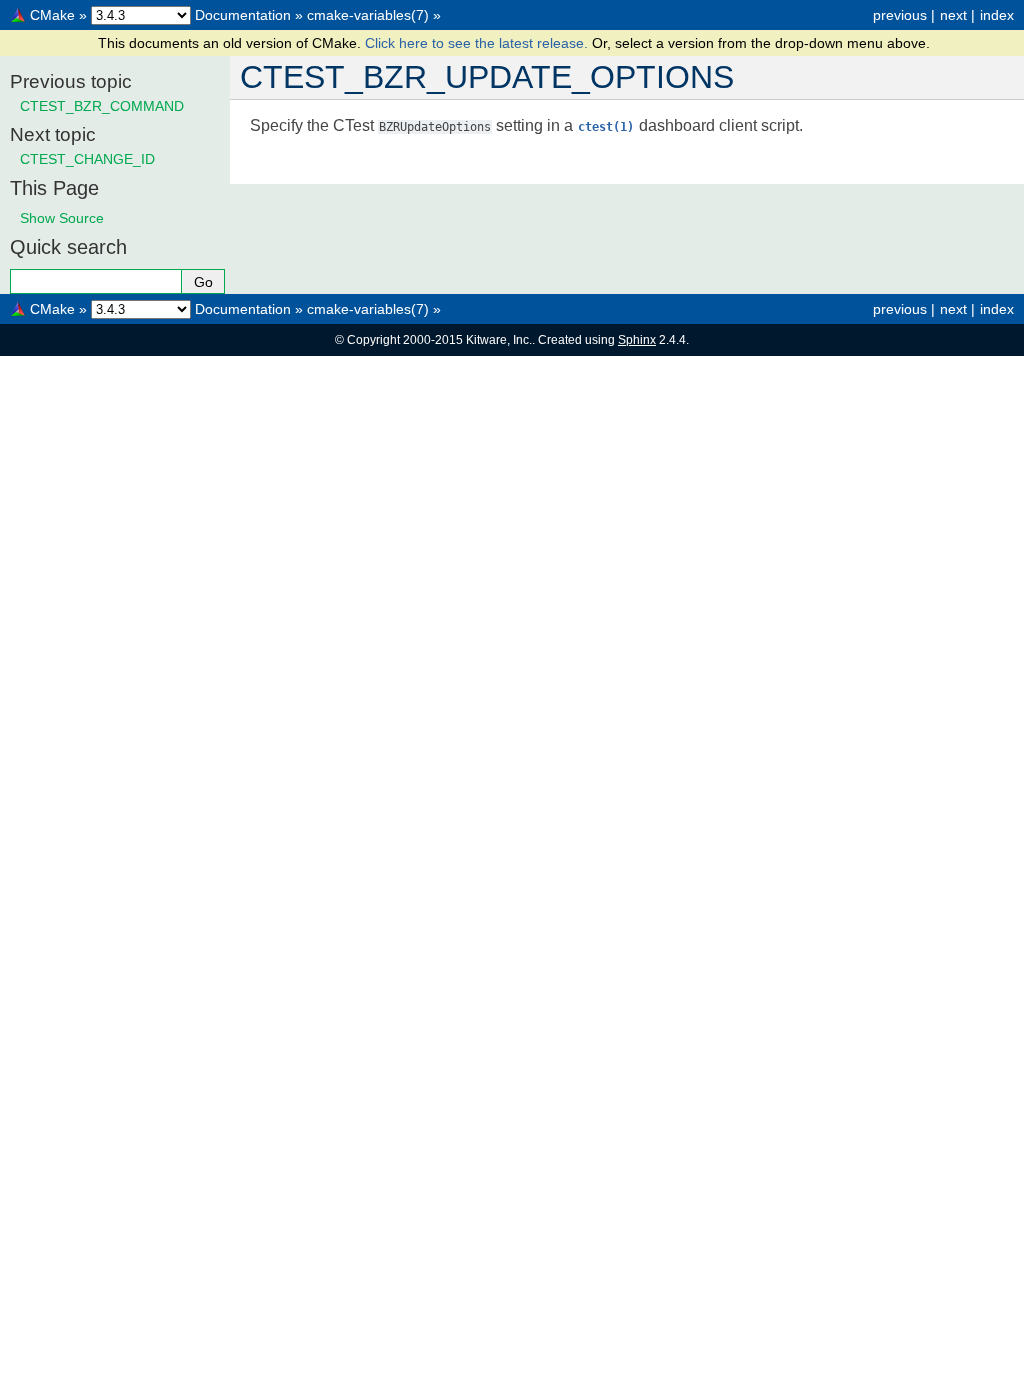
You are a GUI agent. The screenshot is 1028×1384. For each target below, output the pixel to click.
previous (900, 15)
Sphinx (637, 340)
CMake (52, 15)
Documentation (243, 15)
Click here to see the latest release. (478, 43)
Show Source (62, 218)
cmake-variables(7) (368, 15)
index (997, 15)
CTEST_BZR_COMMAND (102, 106)
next (953, 15)
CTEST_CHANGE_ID (87, 159)
